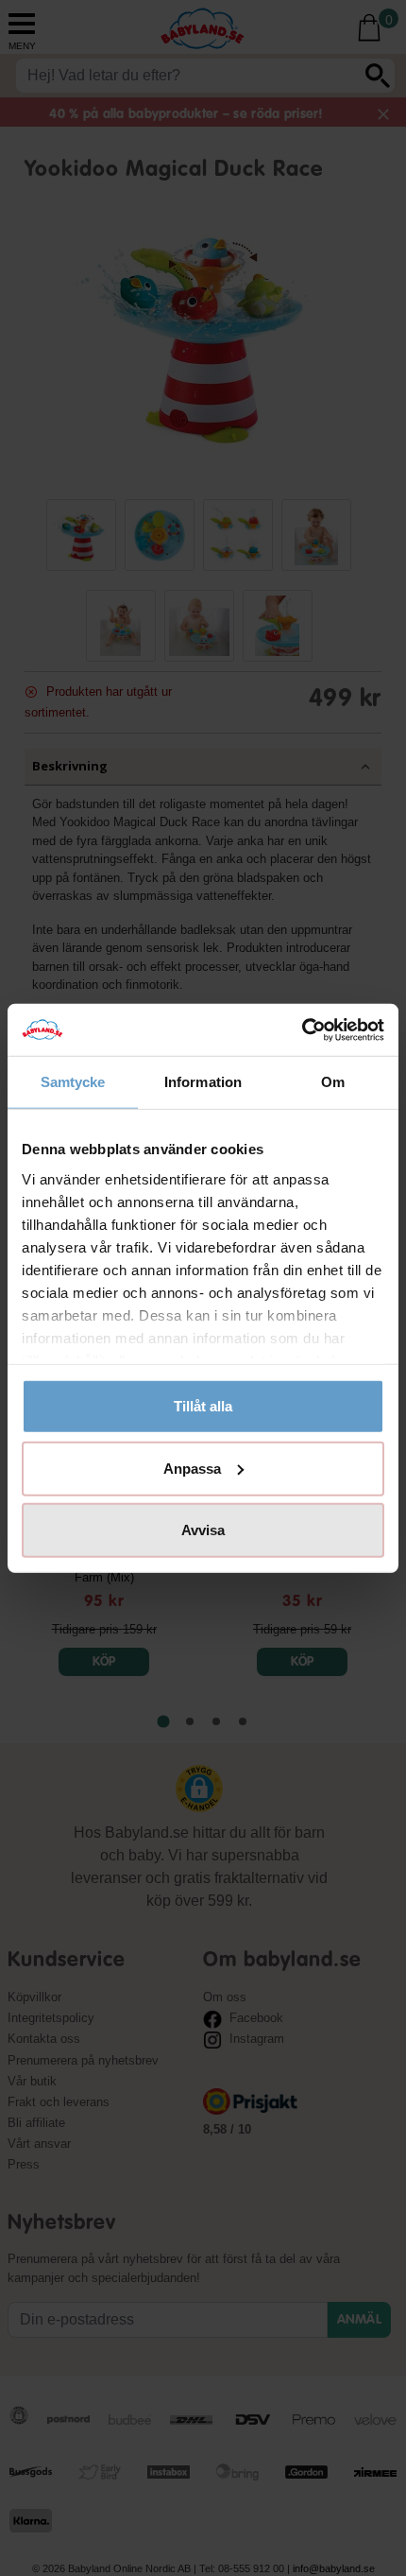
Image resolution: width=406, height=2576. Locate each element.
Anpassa (192, 1468)
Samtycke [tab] (73, 1082)
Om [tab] (333, 1082)
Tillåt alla (203, 1406)
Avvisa (203, 1530)
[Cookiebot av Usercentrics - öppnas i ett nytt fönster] (302, 1029)
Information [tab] (203, 1082)
